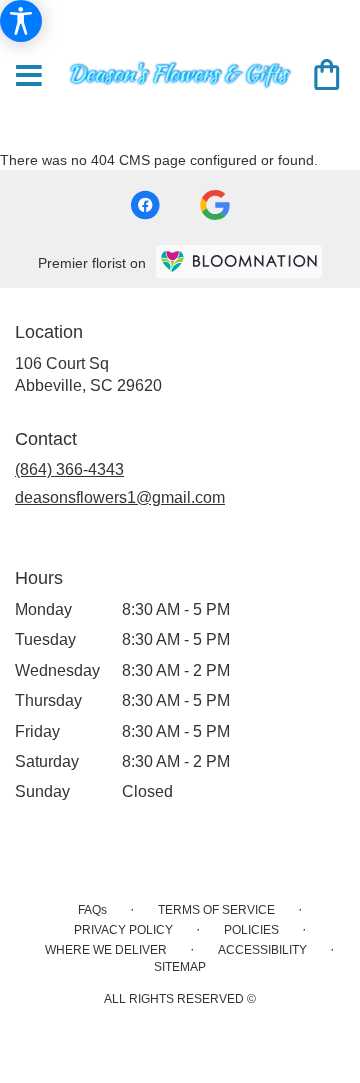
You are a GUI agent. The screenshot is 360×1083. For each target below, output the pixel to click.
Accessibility (262, 950)
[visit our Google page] (215, 205)
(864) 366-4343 (69, 469)
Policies (251, 930)
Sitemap (180, 967)
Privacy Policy (123, 930)
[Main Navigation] (29, 77)
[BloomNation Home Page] (239, 261)
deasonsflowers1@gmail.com (120, 497)
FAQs (92, 910)
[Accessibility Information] (21, 21)
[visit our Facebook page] (145, 205)
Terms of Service (216, 910)
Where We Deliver (106, 950)
